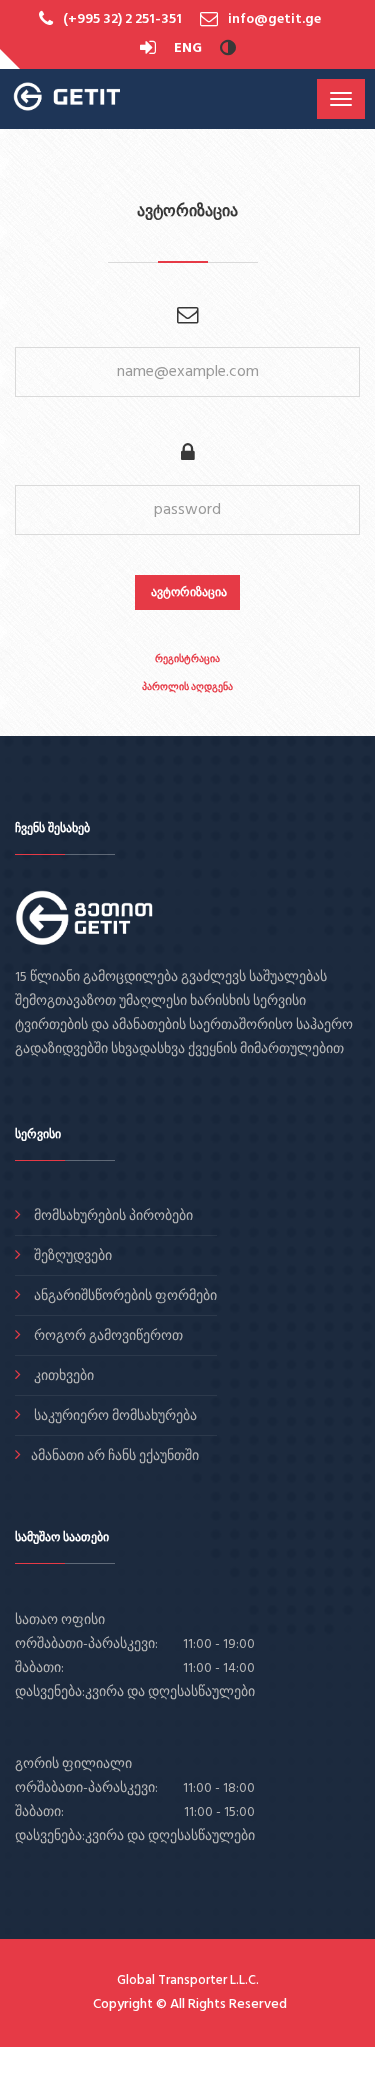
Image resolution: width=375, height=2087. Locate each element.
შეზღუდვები (71, 1256)
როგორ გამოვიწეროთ (107, 1336)
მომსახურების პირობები (112, 1216)
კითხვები (62, 1376)
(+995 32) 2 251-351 (122, 19)
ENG (188, 48)
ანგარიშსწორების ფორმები (124, 1296)
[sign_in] (149, 48)
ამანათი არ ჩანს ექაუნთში (115, 1456)
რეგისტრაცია (187, 658)
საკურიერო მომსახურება (114, 1416)
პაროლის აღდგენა (187, 686)
